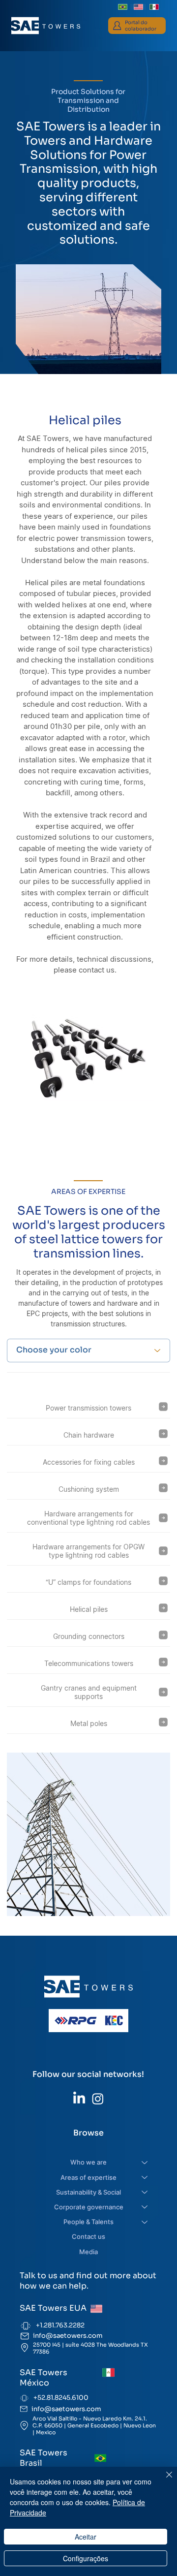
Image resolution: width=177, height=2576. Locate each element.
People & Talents (88, 2222)
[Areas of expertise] (145, 2177)
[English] (138, 7)
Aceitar (86, 2537)
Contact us (88, 2236)
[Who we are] (145, 2162)
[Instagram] (98, 2099)
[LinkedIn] (79, 2099)
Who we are (88, 2162)
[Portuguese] (123, 7)
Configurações (86, 2558)
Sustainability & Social (88, 2192)
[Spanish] (154, 7)
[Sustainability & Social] (145, 2192)
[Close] (163, 2481)
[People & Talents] (145, 2222)
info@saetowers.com (68, 2336)
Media (88, 2252)
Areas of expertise (88, 2177)
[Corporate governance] (145, 2207)
